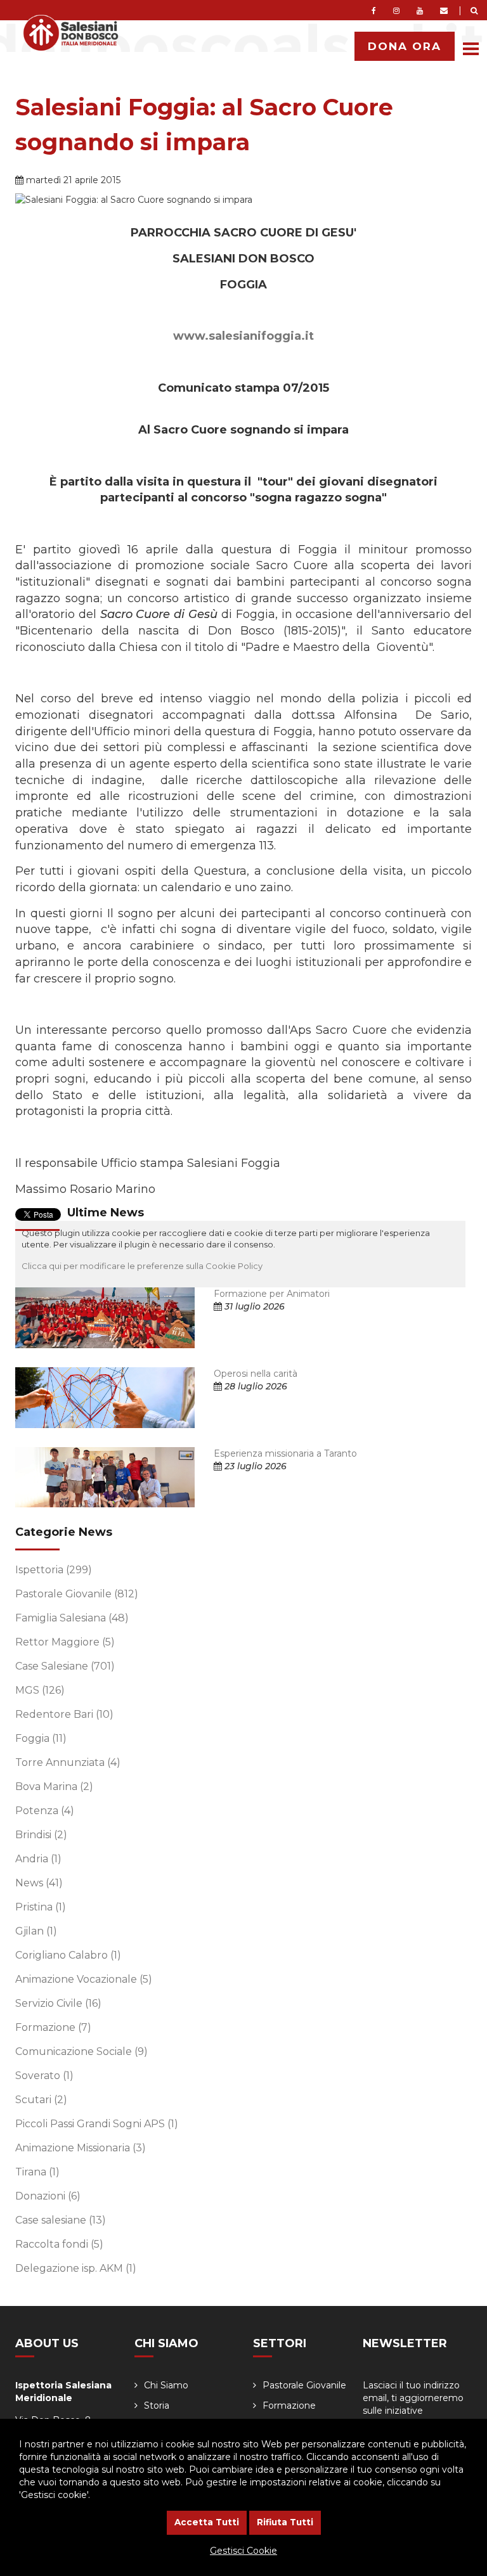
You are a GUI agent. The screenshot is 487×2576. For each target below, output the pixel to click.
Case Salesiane (65, 1666)
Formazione (53, 2027)
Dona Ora (405, 46)
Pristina (41, 1907)
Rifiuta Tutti (285, 2522)
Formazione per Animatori (272, 1294)
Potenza (45, 1811)
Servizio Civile (58, 2003)
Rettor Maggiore (65, 1642)
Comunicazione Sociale (81, 2051)
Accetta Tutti (207, 2522)
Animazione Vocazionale (84, 1979)
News (39, 1883)
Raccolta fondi (59, 2244)
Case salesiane (61, 2220)
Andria (38, 1859)
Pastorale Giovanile (77, 1594)
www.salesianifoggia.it (243, 336)
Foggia (41, 1738)
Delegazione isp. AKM (76, 2268)
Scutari (41, 2100)
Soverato (44, 2076)
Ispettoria (54, 1570)
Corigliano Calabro (68, 1955)
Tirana (37, 2172)
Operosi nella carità (256, 1374)
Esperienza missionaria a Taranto (285, 1453)
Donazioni (48, 2196)
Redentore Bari (64, 1714)
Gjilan (36, 1931)
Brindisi (41, 1835)
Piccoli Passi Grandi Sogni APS (97, 2124)
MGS (40, 1690)
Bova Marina (54, 1787)
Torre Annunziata (68, 1762)
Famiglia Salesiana (72, 1618)
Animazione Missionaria (81, 2148)
